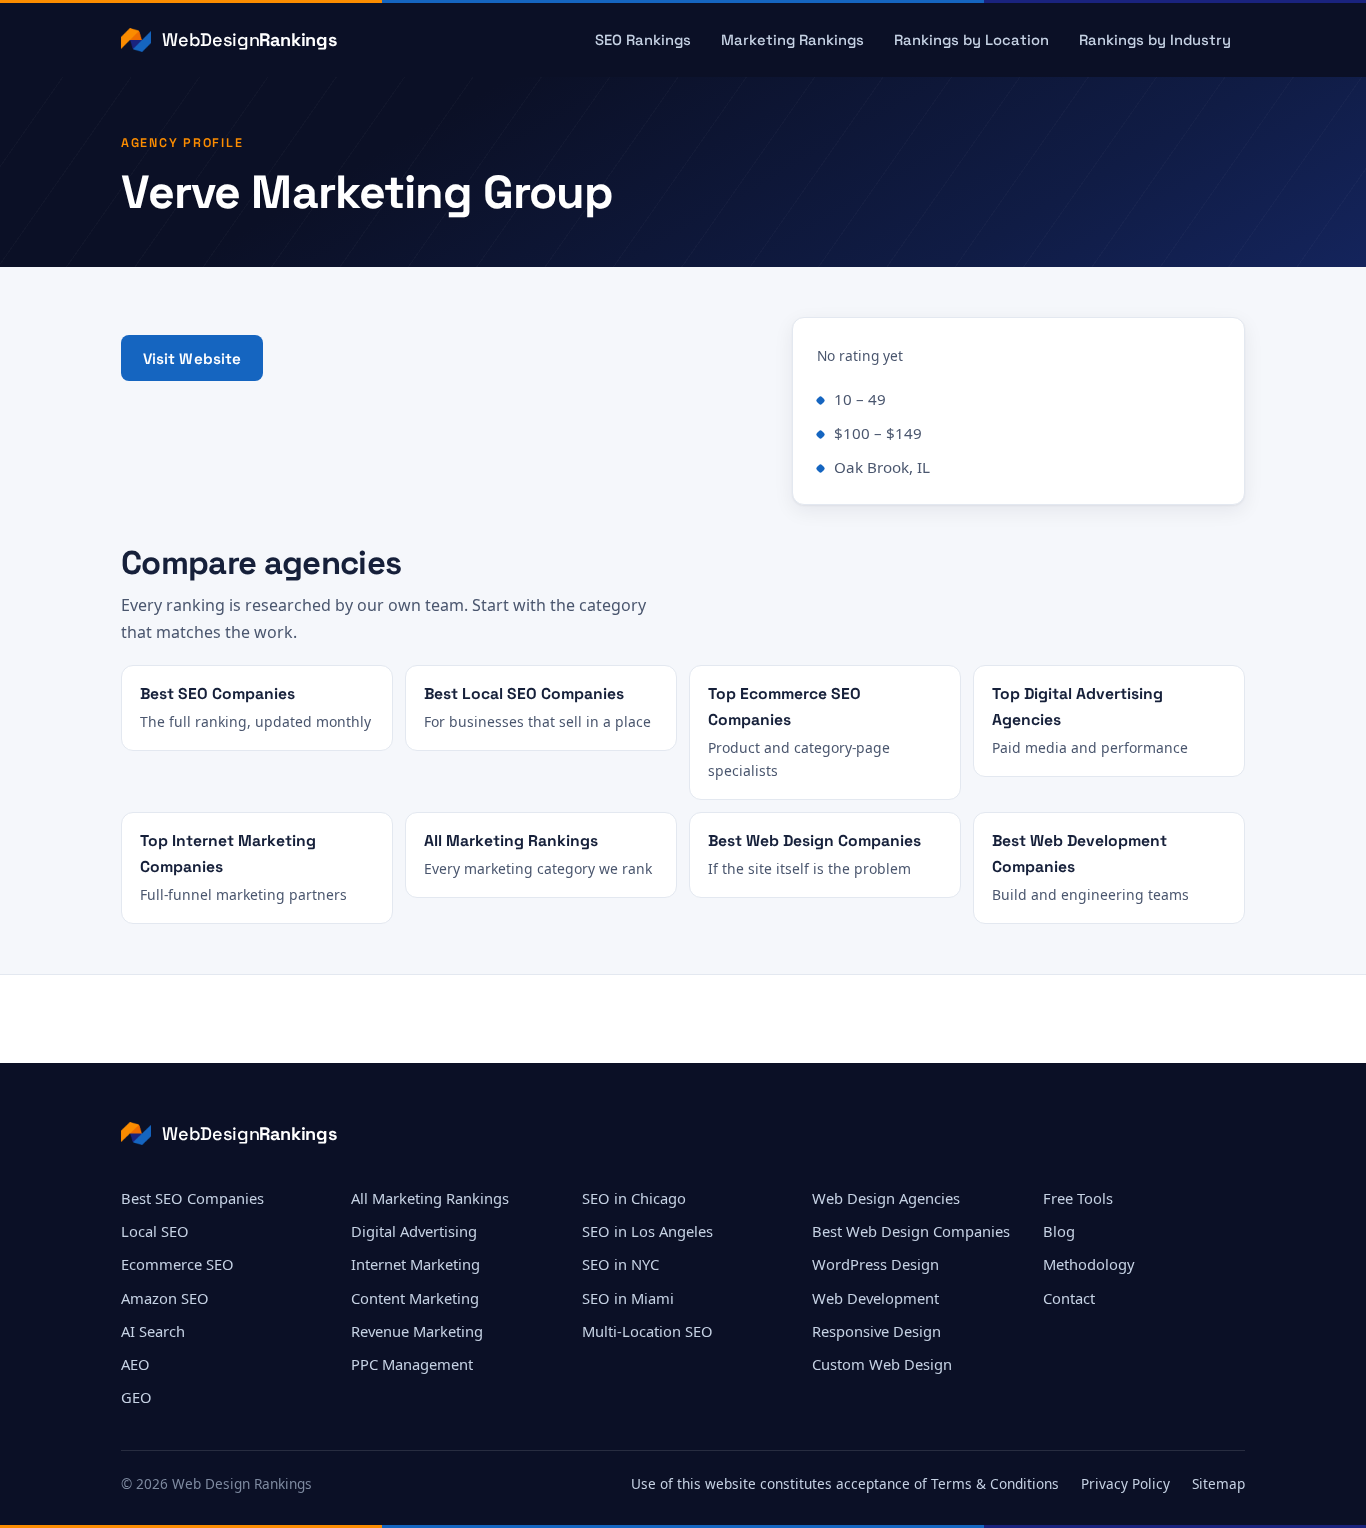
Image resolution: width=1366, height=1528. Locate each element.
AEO (135, 1364)
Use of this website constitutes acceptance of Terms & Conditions (845, 1483)
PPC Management (412, 1364)
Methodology (1089, 1264)
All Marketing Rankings (430, 1198)
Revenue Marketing (417, 1331)
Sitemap (1218, 1483)
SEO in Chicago (634, 1198)
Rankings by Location (971, 40)
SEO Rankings (643, 40)
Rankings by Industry (1155, 40)
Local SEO (155, 1231)
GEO (136, 1397)
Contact (1069, 1298)
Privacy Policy (1125, 1483)
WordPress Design (875, 1264)
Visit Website (192, 358)
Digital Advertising (414, 1231)
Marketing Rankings (792, 40)
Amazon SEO (165, 1298)
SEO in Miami (628, 1298)
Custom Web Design (882, 1364)
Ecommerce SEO (177, 1264)
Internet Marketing (415, 1264)
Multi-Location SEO (647, 1331)
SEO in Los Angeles (647, 1231)
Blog (1059, 1231)
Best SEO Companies (192, 1198)
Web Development (875, 1298)
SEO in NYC (620, 1264)
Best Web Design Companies (911, 1231)
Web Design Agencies (886, 1198)
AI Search (153, 1331)
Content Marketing (415, 1298)
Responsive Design (876, 1331)
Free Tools (1078, 1198)
